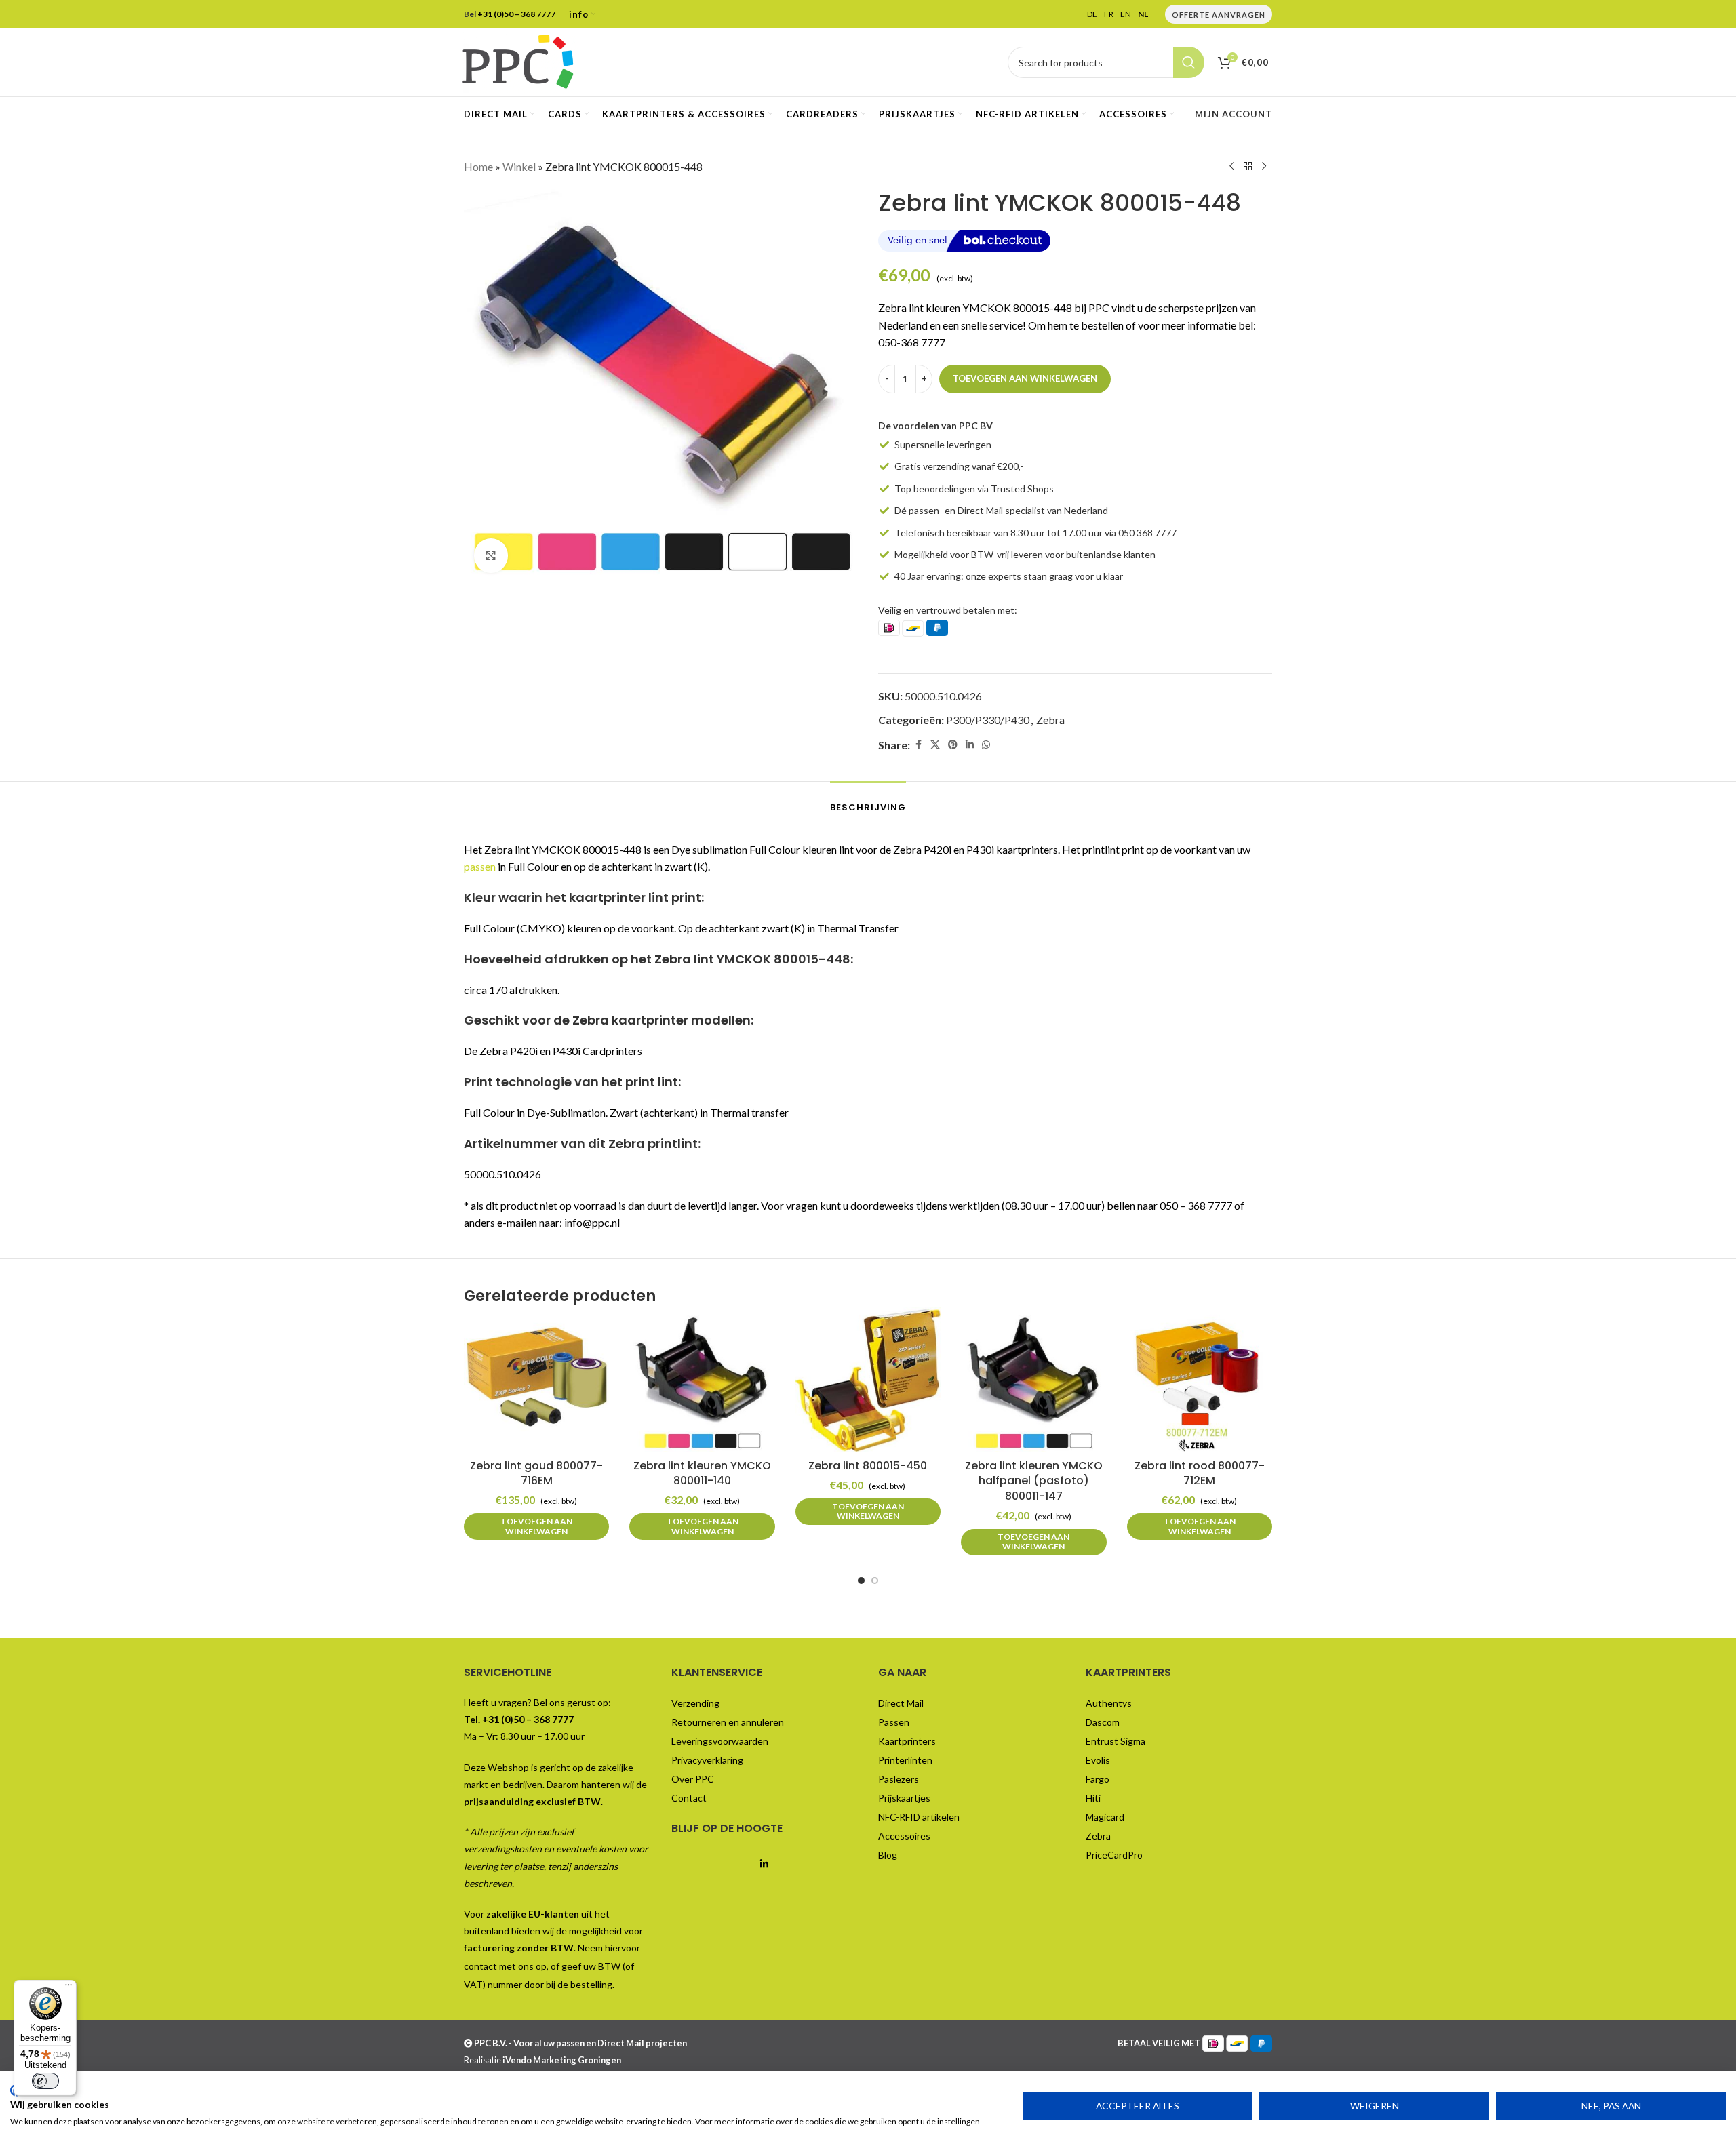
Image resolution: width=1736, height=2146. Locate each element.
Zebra (1050, 720)
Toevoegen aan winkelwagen (1025, 378)
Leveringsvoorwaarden (720, 1741)
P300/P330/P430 (988, 720)
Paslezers (899, 1779)
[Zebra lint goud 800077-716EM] (536, 1380)
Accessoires (904, 1836)
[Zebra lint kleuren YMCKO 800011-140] (702, 1380)
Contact (689, 1798)
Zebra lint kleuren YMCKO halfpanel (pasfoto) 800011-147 (1034, 1481)
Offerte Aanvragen (1219, 15)
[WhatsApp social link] (986, 745)
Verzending (695, 1703)
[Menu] (68, 1988)
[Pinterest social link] (953, 745)
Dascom (1103, 1722)
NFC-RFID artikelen (919, 1817)
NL (1143, 14)
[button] (536, 1527)
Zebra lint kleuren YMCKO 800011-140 (702, 1473)
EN (1126, 14)
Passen (894, 1722)
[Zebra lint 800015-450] (868, 1380)
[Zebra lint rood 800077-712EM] (1200, 1380)
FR (1109, 14)
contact (480, 1966)
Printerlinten (905, 1760)
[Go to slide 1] (861, 1581)
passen (480, 866)
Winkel (519, 166)
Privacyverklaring (707, 1760)
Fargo (1098, 1779)
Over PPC (693, 1779)
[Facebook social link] (918, 745)
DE (1092, 14)
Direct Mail (901, 1703)
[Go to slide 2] (875, 1581)
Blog (888, 1855)
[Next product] (1264, 167)
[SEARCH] (1189, 62)
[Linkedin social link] (970, 745)
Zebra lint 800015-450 (868, 1466)
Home (478, 166)
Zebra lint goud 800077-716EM (536, 1473)
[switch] (45, 2081)
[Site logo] (518, 61)
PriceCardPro (1114, 1855)
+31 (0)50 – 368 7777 (516, 14)
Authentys (1109, 1703)
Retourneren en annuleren (728, 1722)
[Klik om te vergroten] (491, 555)
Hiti (1093, 1798)
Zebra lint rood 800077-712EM (1200, 1473)
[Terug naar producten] (1248, 167)
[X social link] (935, 745)
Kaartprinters (907, 1741)
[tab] (868, 801)
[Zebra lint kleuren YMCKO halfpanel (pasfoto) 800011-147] (1033, 1380)
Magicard (1105, 1817)
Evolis (1098, 1760)
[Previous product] (1231, 167)
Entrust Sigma (1116, 1741)
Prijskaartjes (904, 1798)
